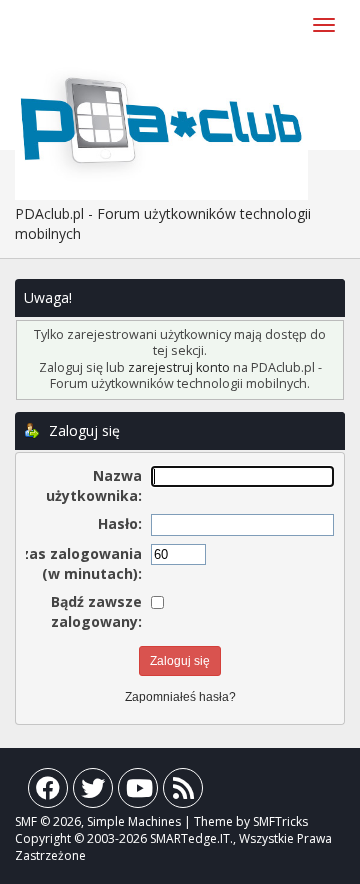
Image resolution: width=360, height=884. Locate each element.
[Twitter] (93, 792)
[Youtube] (138, 792)
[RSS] (183, 792)
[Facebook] (48, 792)
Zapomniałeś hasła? (180, 697)
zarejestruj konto (179, 367)
